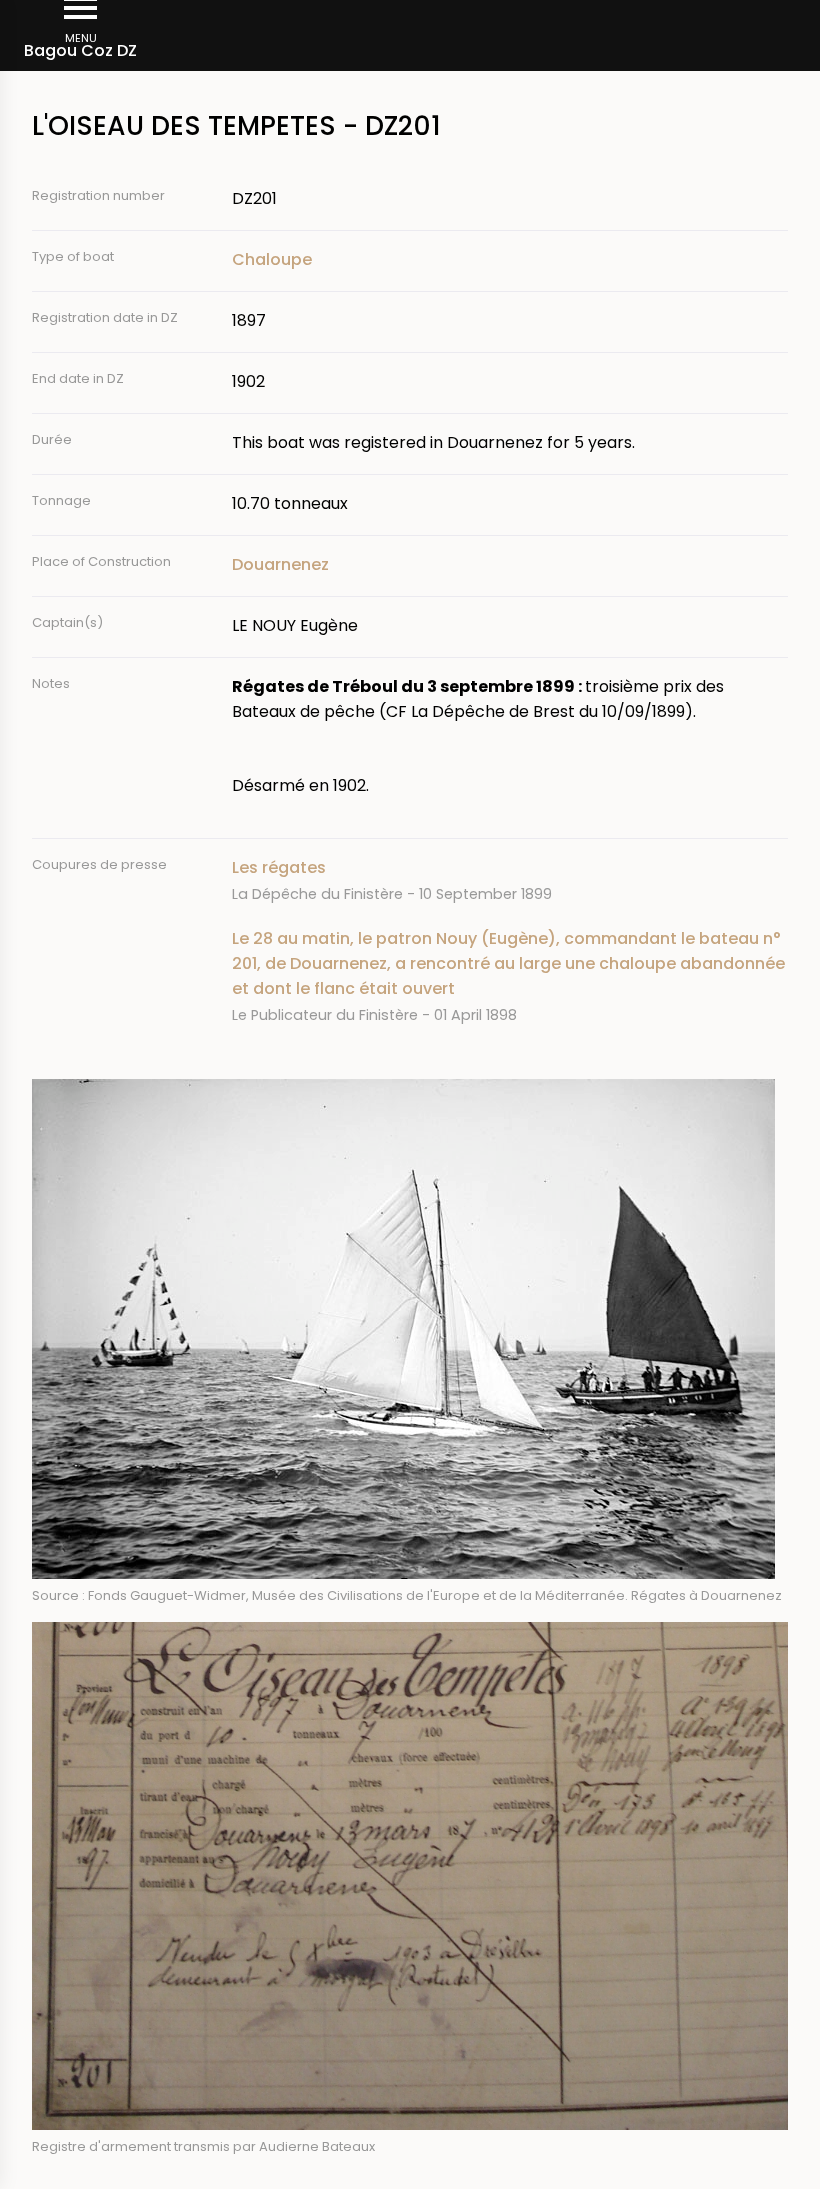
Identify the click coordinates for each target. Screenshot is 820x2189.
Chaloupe (272, 259)
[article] (510, 880)
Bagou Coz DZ (80, 50)
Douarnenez (280, 564)
